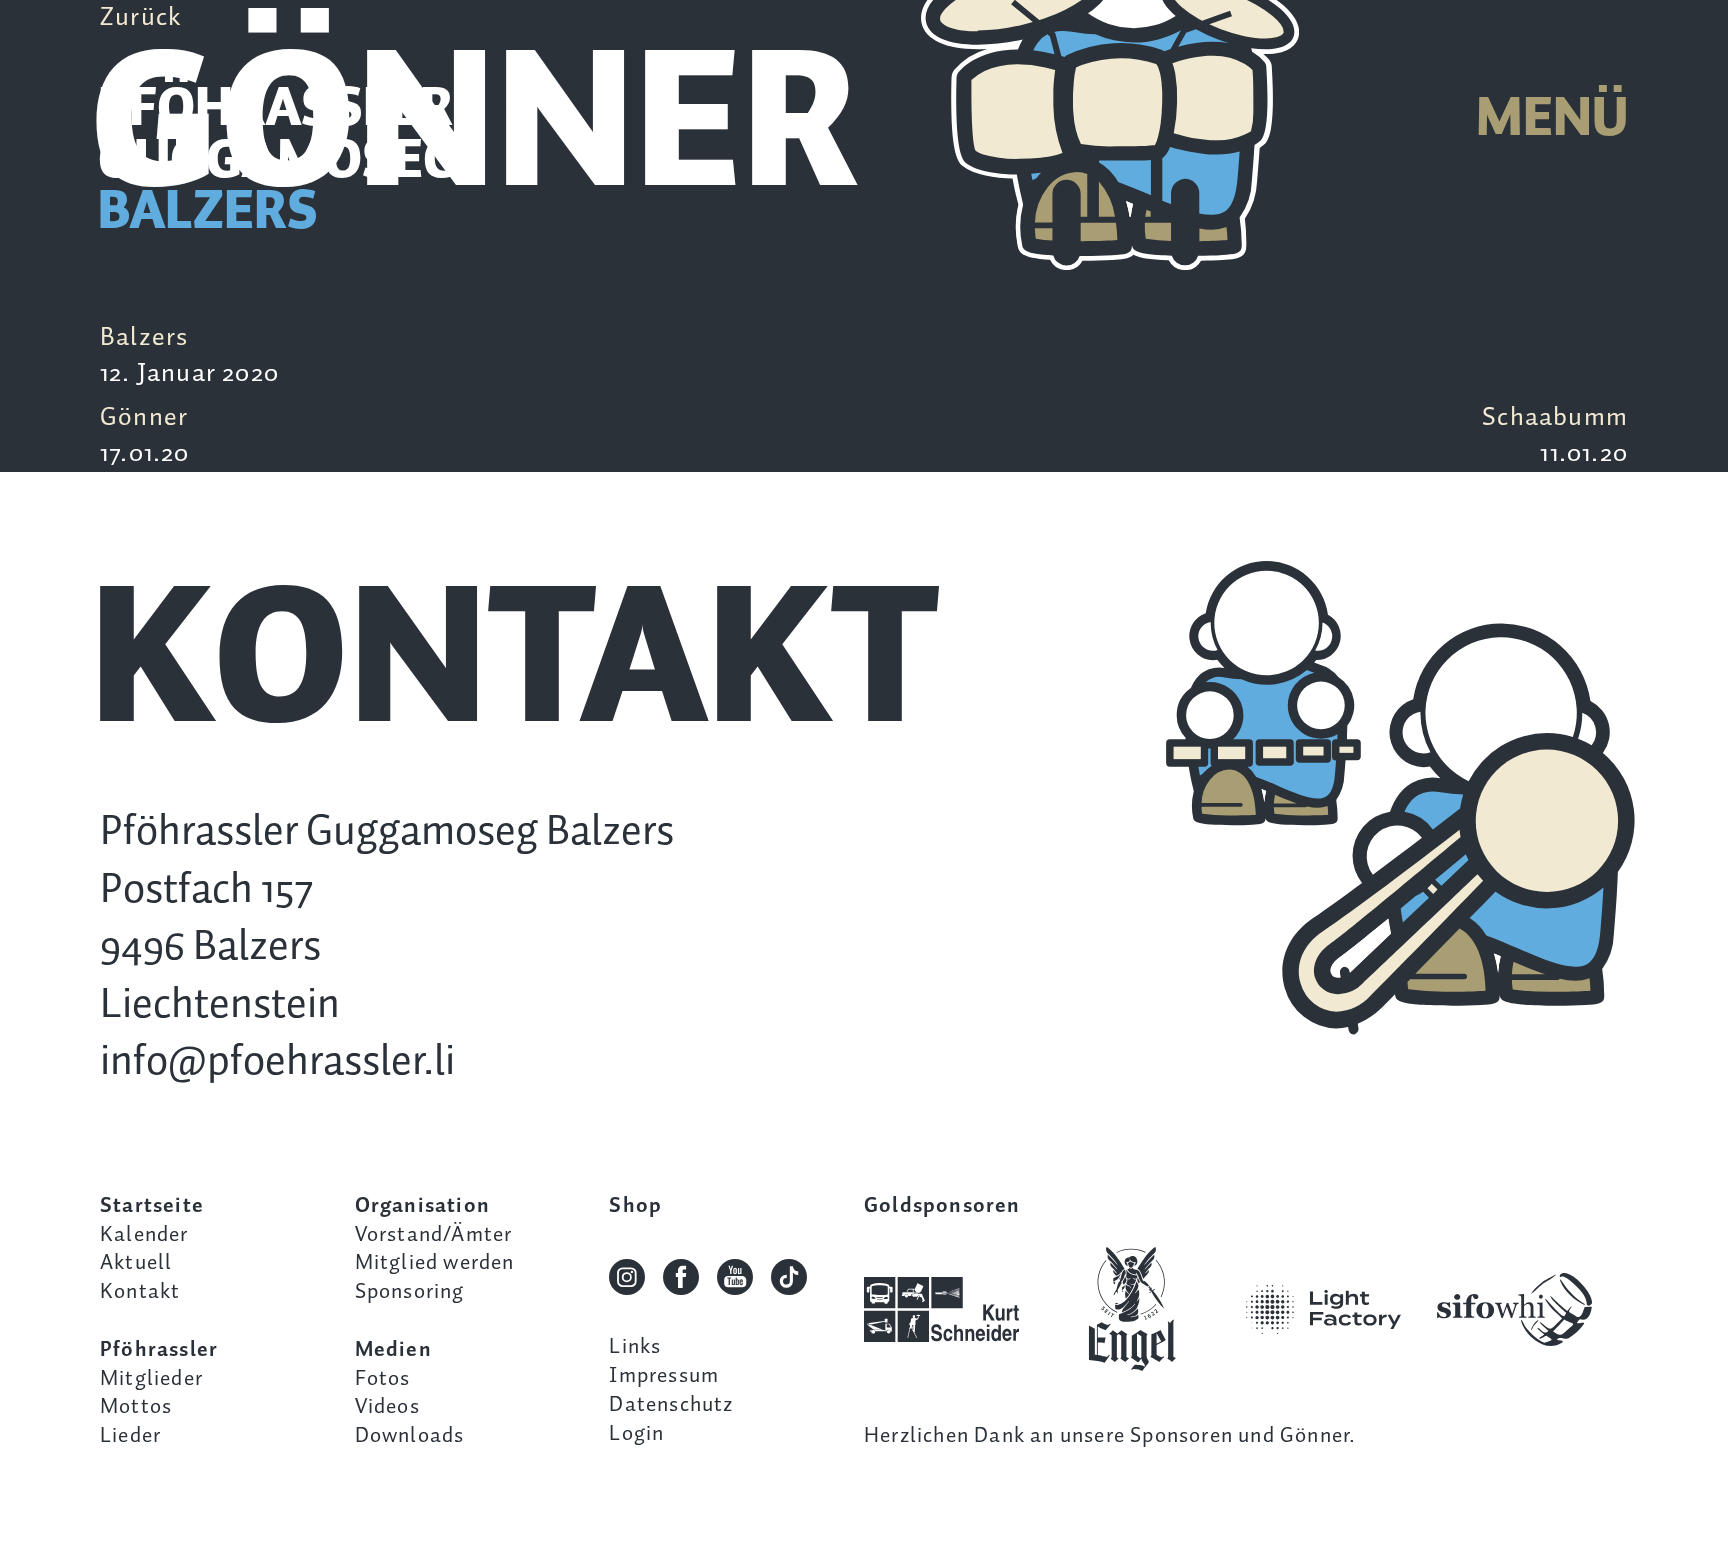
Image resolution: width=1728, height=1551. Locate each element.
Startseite (152, 1206)
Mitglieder (151, 1379)
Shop (635, 1206)
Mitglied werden (435, 1263)
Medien (393, 1350)
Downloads (410, 1436)
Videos (387, 1407)
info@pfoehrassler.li (277, 1062)
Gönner (145, 436)
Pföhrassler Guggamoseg (278, 162)
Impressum (664, 1376)
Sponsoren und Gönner (1239, 1436)
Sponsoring (410, 1292)
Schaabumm (1555, 436)
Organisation (422, 1206)
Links (635, 1347)
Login (636, 1434)
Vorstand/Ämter (434, 1235)
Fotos (383, 1379)
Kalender (144, 1235)
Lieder (130, 1436)
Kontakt (140, 1292)
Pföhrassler (159, 1350)
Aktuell (136, 1263)
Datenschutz (671, 1405)
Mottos (136, 1407)
